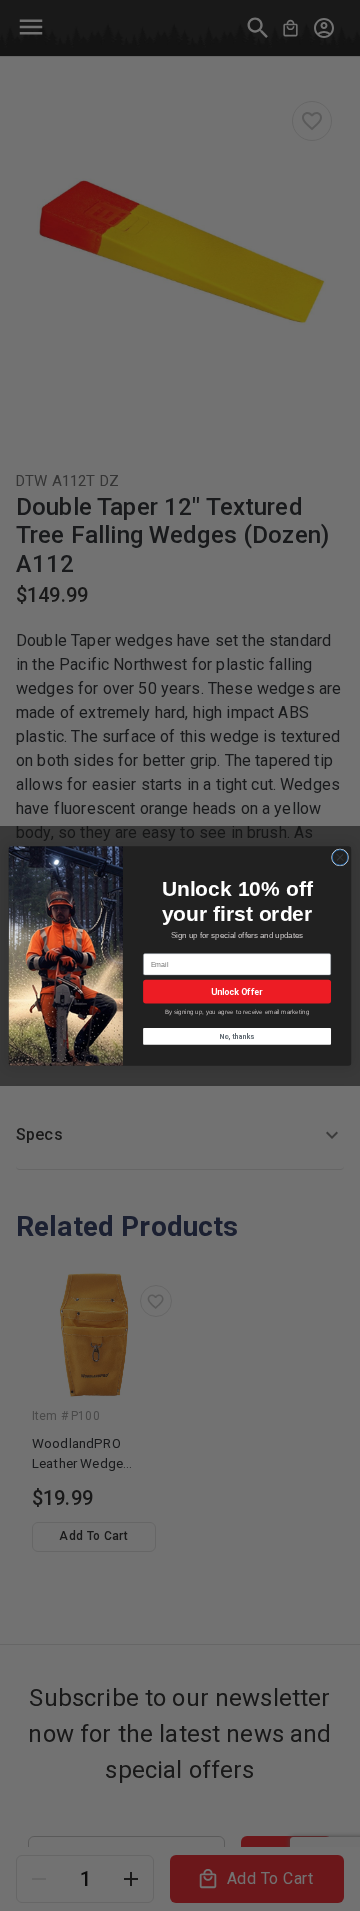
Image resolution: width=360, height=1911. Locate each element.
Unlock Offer (236, 991)
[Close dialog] (339, 856)
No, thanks (237, 1035)
